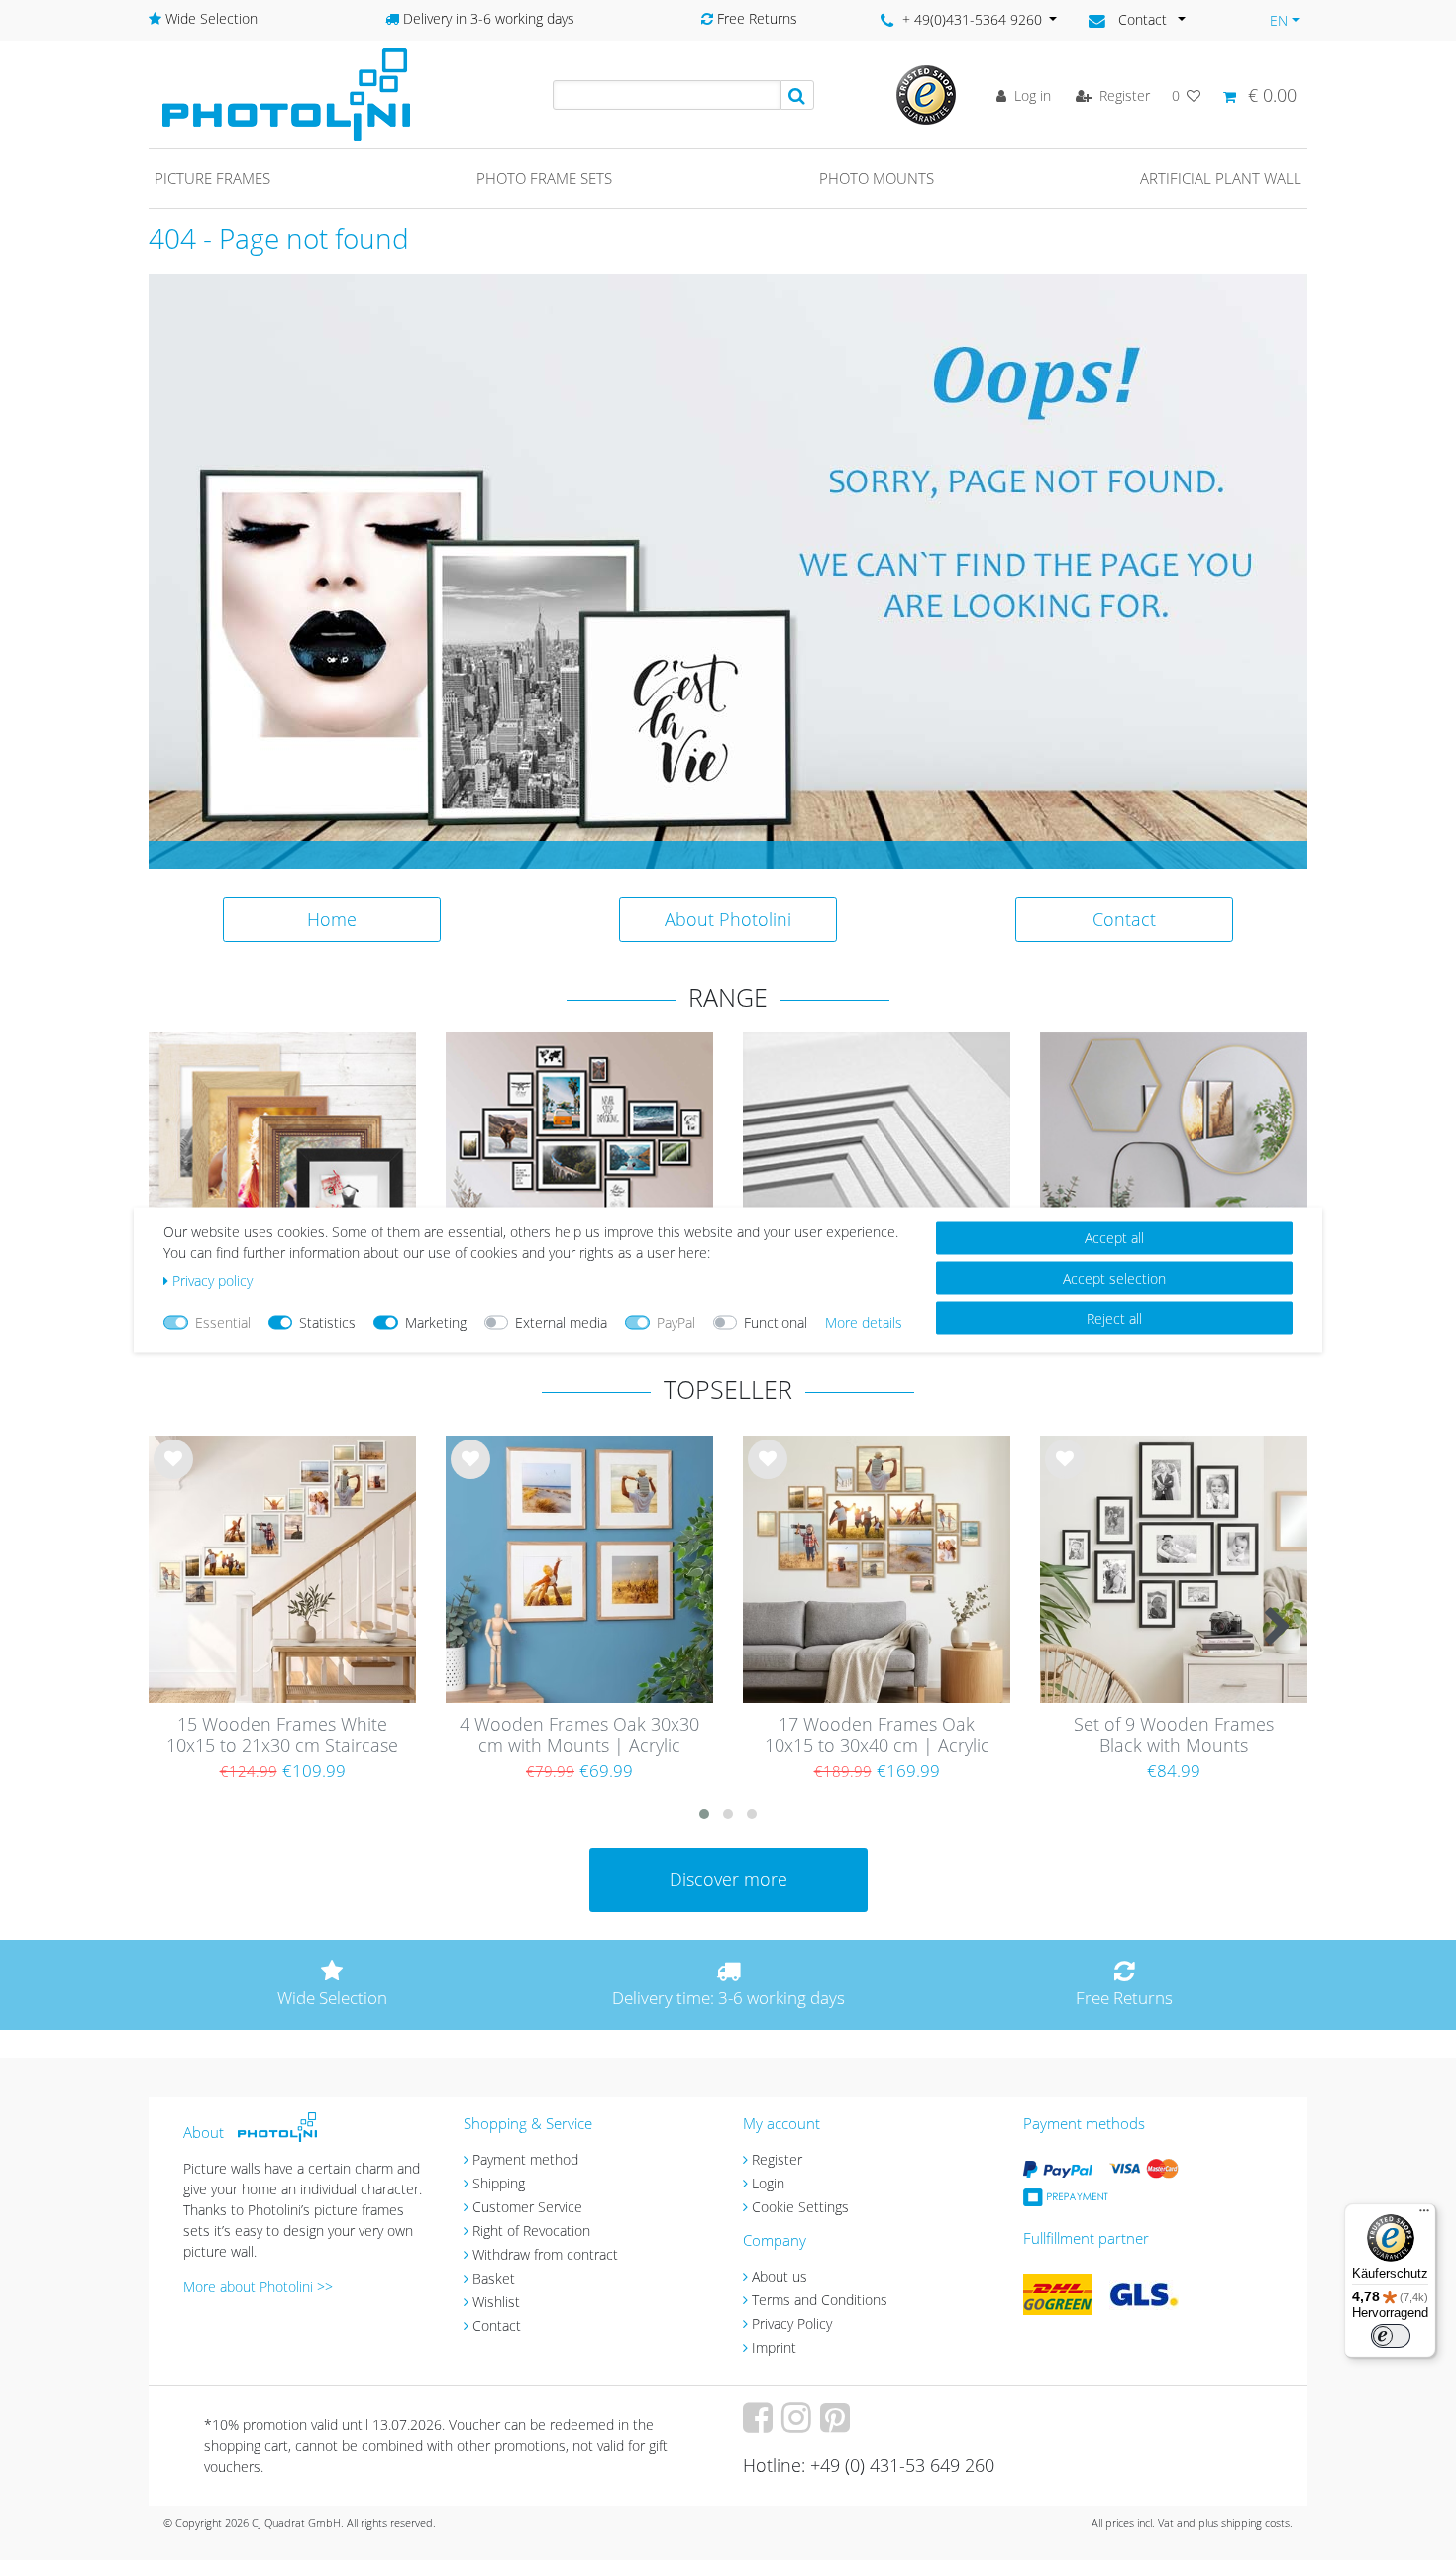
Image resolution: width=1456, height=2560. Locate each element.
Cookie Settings (800, 2207)
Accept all (1114, 1238)
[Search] (797, 95)
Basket (494, 2278)
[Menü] (1424, 2215)
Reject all (1114, 1318)
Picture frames (212, 178)
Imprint (774, 2347)
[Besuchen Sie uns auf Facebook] (760, 2425)
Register (777, 2159)
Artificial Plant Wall (1221, 178)
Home (332, 919)
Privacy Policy (792, 2324)
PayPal (676, 1322)
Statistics (327, 1322)
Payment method (525, 2159)
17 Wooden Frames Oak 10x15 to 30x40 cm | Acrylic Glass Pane (877, 1736)
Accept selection (1114, 1278)
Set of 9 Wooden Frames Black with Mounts (1174, 1735)
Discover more (728, 1879)
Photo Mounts (877, 178)
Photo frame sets (544, 178)
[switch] (1391, 2336)
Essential (223, 1322)
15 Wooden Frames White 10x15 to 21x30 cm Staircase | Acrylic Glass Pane (282, 1736)
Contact (1124, 919)
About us (780, 2276)
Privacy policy (212, 1280)
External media (561, 1322)
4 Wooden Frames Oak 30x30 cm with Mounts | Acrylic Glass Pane (579, 1736)
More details (864, 1322)
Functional (776, 1322)
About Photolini (728, 919)
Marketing (436, 1322)
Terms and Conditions (820, 2300)
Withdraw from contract (545, 2254)
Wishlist (496, 2302)
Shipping (499, 2183)
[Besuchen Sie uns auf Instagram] (799, 2425)
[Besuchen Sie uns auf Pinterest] (837, 2425)
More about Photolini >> (258, 2286)
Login (768, 2183)
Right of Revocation (531, 2231)
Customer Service (527, 2207)
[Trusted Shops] (926, 94)
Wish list (173, 1475)
